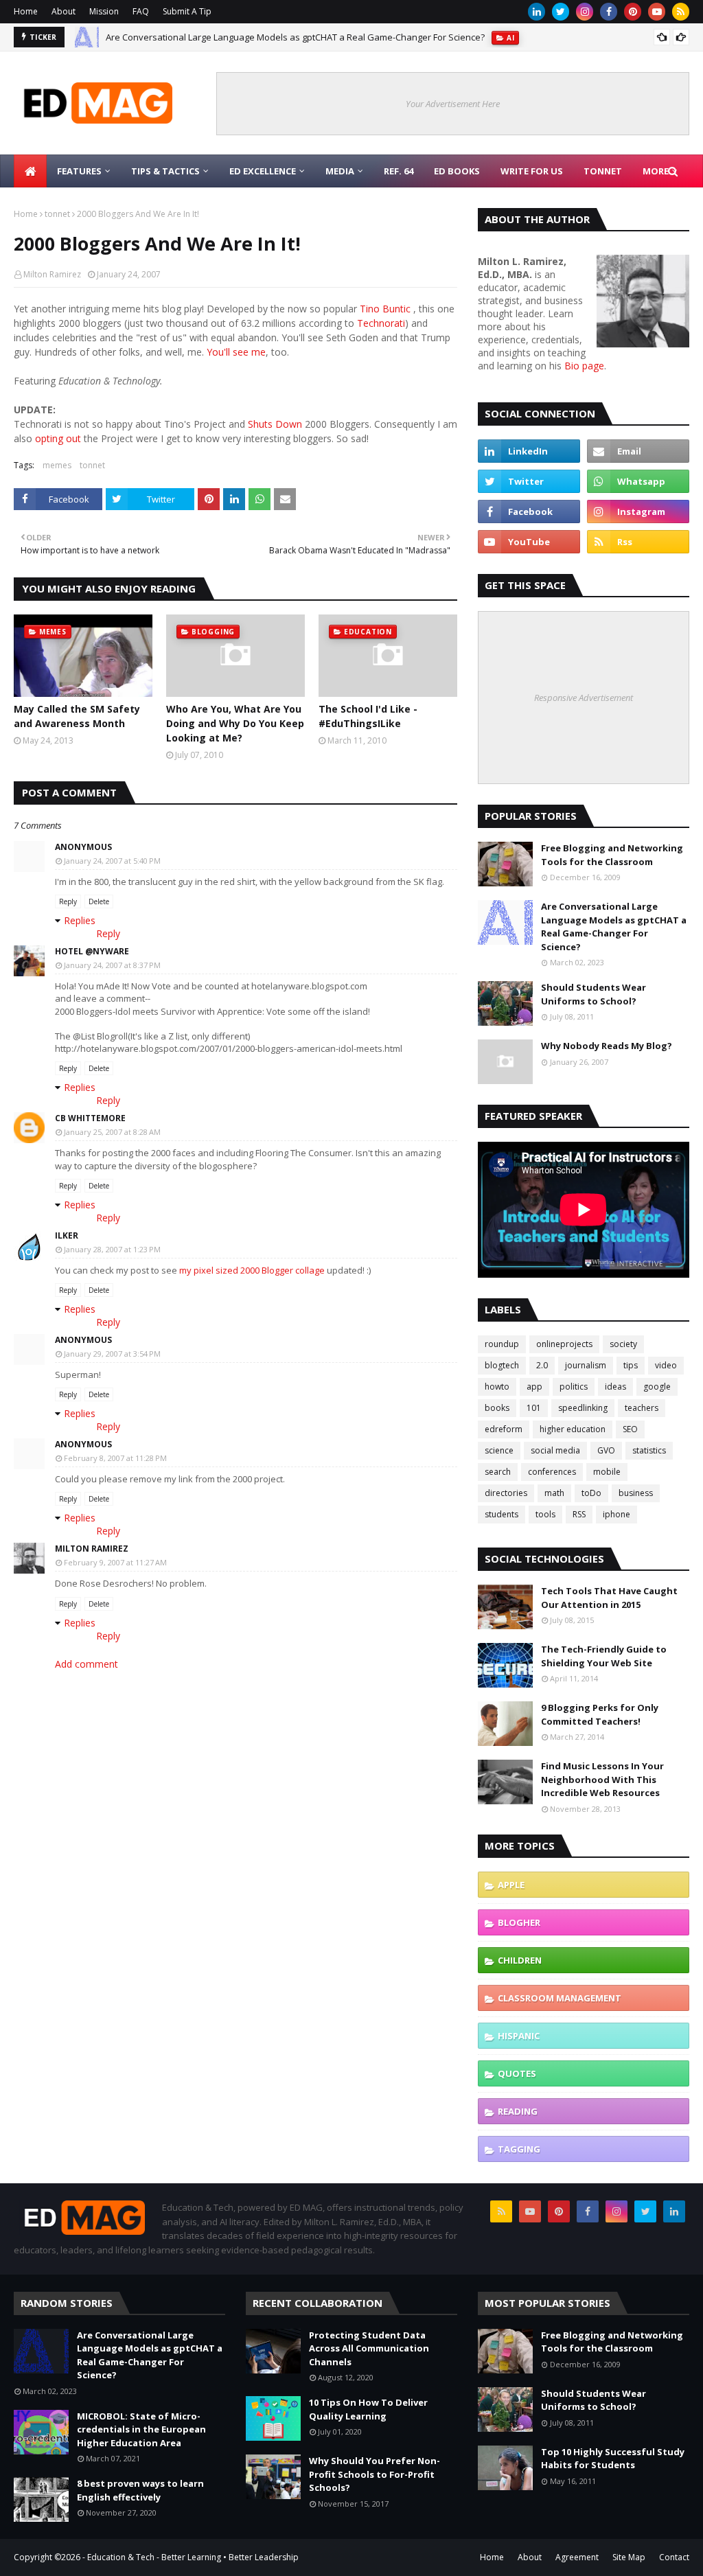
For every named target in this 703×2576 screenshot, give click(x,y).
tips (631, 1365)
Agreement (577, 2557)
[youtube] (657, 12)
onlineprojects (564, 1344)
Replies (80, 920)
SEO (630, 1429)
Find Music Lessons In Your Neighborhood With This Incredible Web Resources (602, 1779)
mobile (607, 1472)
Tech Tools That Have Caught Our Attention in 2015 (609, 1598)
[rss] (681, 12)
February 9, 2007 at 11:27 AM (115, 1562)
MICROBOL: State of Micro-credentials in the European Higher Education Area (141, 2429)
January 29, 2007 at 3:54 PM (112, 1354)
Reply (68, 901)
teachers (642, 1408)
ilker (67, 1235)
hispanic (519, 2036)
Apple (511, 1885)
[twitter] (561, 12)
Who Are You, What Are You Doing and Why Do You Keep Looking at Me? (235, 723)
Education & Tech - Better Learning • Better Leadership (193, 2557)
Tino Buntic (385, 309)
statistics (649, 1450)
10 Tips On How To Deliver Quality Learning (368, 2409)
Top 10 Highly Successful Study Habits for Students (613, 2459)
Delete (99, 901)
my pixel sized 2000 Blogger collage (252, 1270)
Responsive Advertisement (584, 698)
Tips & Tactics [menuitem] (165, 171)
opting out (58, 438)
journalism (586, 1365)
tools (545, 1514)
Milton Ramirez (52, 274)
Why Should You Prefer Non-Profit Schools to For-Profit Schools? (374, 2474)
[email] (638, 451)
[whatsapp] (638, 481)
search (498, 1472)
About (64, 11)
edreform (504, 1429)
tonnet (57, 214)
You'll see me (236, 352)
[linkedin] (537, 12)
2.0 (542, 1365)
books (497, 1408)
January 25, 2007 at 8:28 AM (112, 1132)
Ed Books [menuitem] (457, 171)
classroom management (560, 1998)
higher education (573, 1429)
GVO (606, 1450)
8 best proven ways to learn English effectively (140, 2490)
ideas (615, 1387)
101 (534, 1408)
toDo (591, 1493)
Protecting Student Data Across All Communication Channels (369, 2348)
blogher (519, 1922)
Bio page (584, 366)
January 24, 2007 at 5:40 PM (112, 861)
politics (574, 1387)
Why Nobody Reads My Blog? (607, 1046)
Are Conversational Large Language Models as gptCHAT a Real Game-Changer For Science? (295, 37)
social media (555, 1450)
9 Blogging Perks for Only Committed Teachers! (600, 1714)
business (636, 1493)
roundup (502, 1344)
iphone (616, 1514)
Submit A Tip (187, 11)
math (554, 1493)
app (534, 1387)
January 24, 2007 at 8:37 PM (112, 965)
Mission (104, 11)
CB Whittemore (90, 1118)
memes (57, 465)
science (499, 1450)
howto (497, 1387)
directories (506, 1493)
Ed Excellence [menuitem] (263, 171)
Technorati (381, 323)
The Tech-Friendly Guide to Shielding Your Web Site (604, 1656)
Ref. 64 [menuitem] (399, 171)
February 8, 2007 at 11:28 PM (115, 1458)
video (666, 1365)
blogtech (502, 1365)
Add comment (87, 1664)
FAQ (141, 11)
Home (26, 11)
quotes (517, 2073)
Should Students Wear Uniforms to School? (593, 994)
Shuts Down (275, 424)
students (502, 1514)
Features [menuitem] (79, 171)
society (623, 1344)
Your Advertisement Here (453, 104)
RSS (579, 1514)
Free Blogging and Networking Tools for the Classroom (612, 855)
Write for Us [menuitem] (532, 171)
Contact (674, 2557)
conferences (552, 1472)
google (657, 1387)
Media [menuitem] (340, 171)
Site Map (629, 2557)
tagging (519, 2149)
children (520, 1960)
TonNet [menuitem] (603, 171)
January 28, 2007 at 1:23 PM (112, 1249)
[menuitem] (30, 171)
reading (518, 2111)
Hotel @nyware (92, 951)
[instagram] (585, 12)
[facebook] (609, 12)
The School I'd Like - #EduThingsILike (368, 716)
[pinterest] (633, 12)
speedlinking (583, 1408)
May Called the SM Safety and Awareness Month (77, 716)
